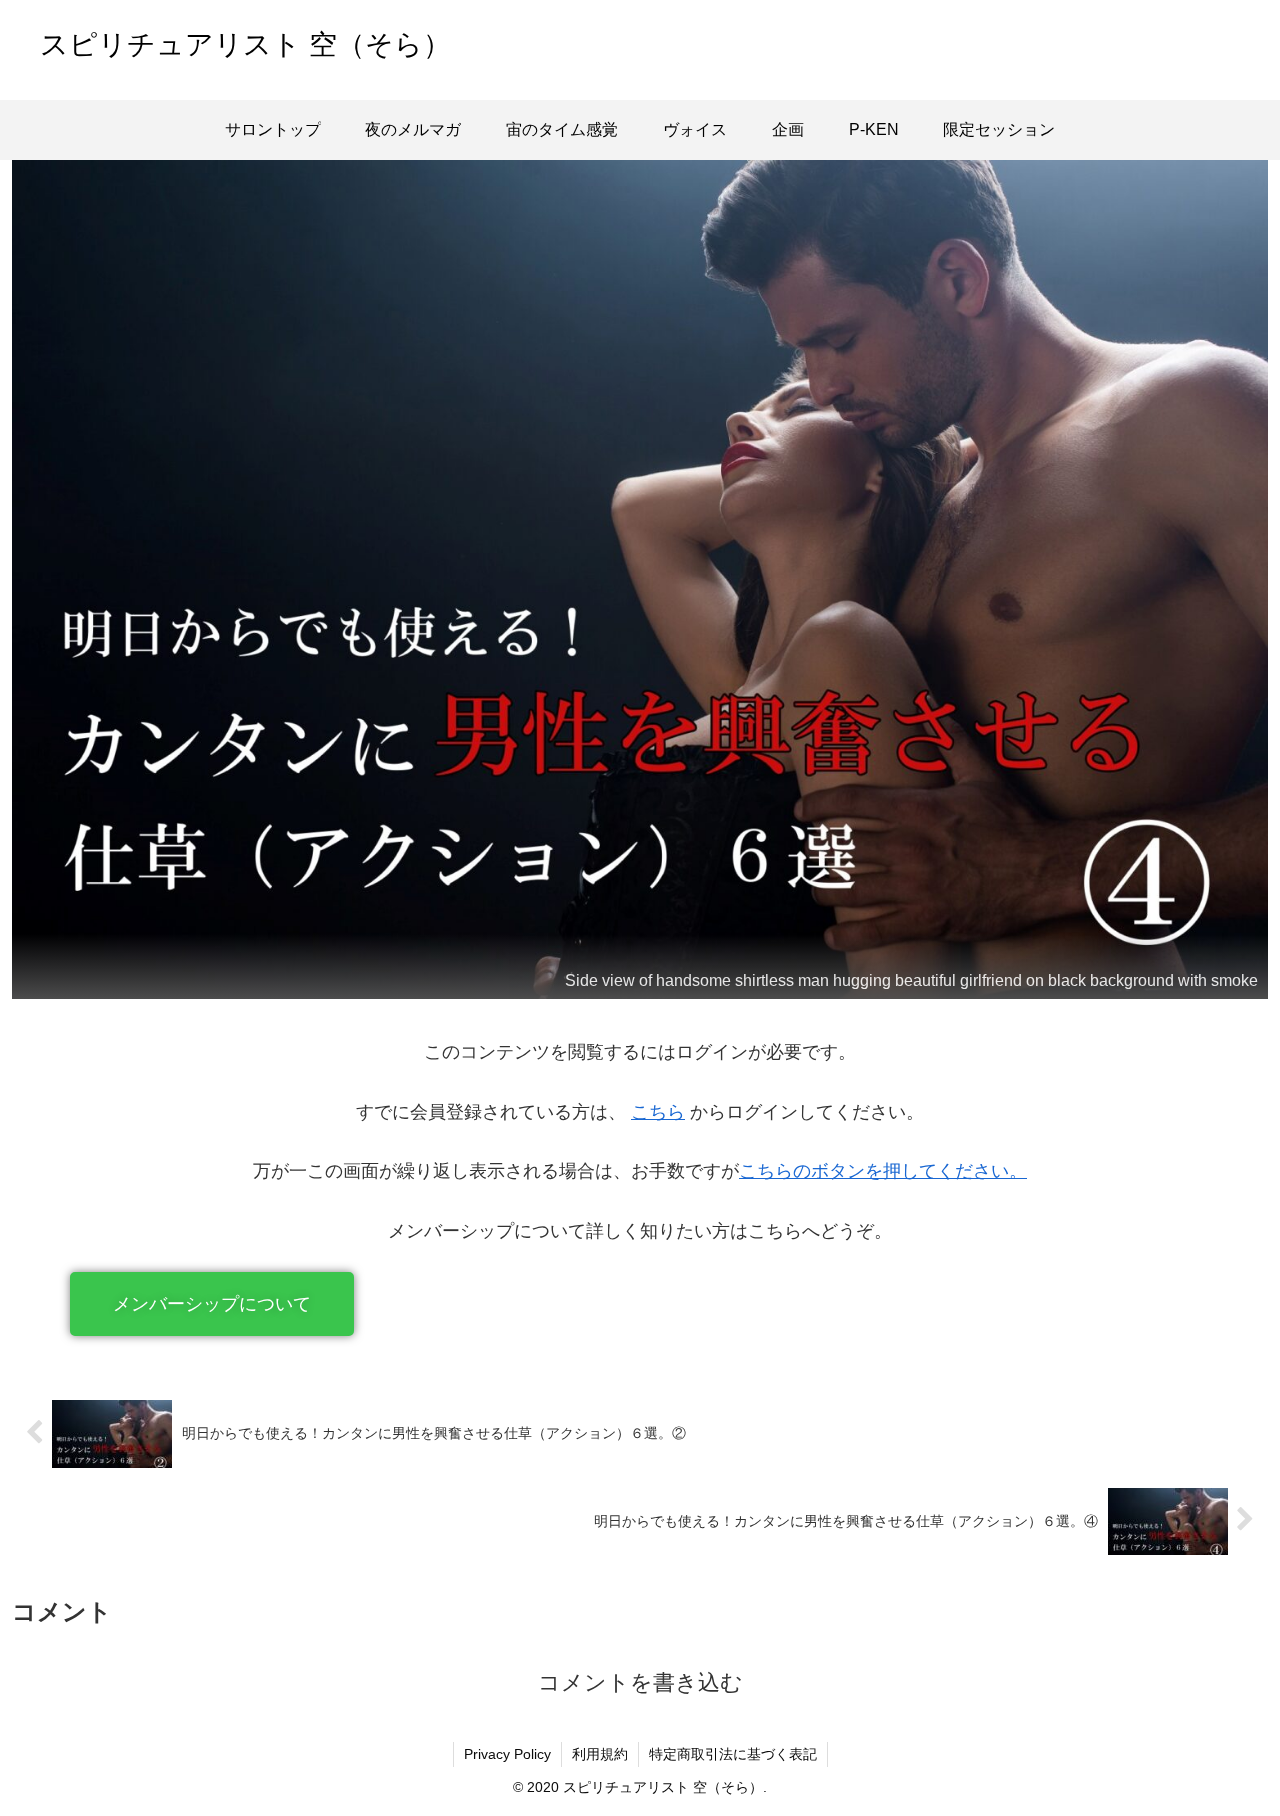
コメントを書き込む (640, 1682)
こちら (658, 1112)
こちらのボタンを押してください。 (883, 1171)
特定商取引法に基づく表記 (733, 1754)
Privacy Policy (507, 1754)
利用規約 (600, 1754)
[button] (212, 1304)
